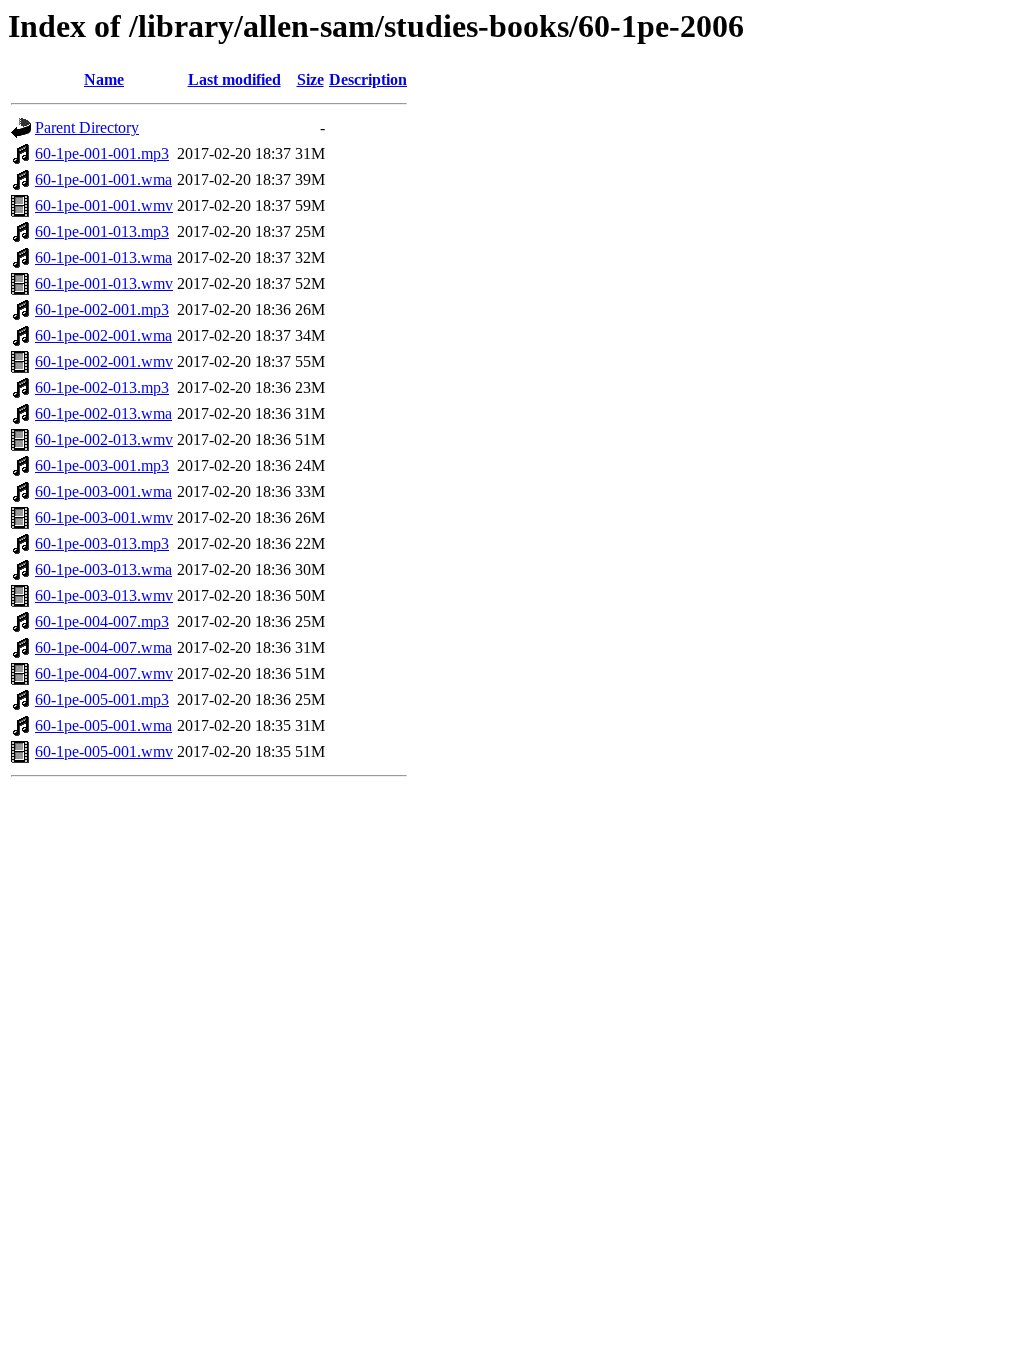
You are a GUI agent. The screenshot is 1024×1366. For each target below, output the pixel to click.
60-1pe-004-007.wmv (104, 673)
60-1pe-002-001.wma (103, 335)
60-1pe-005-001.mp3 (102, 699)
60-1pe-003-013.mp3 (102, 543)
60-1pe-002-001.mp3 (102, 309)
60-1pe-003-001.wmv (104, 517)
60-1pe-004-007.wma (103, 647)
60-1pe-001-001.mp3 (102, 153)
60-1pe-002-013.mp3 (102, 387)
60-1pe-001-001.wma (103, 179)
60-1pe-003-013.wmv (104, 595)
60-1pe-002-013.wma (103, 413)
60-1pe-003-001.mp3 (102, 465)
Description (368, 79)
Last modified (234, 79)
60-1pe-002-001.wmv (104, 361)
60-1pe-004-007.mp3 (102, 621)
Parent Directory (87, 127)
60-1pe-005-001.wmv (104, 751)
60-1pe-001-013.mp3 (102, 231)
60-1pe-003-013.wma (103, 569)
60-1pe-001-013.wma (103, 257)
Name (104, 79)
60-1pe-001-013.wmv (104, 283)
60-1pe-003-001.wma (103, 491)
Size (310, 79)
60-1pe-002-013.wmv (104, 439)
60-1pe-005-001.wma (103, 725)
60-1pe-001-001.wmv (104, 205)
